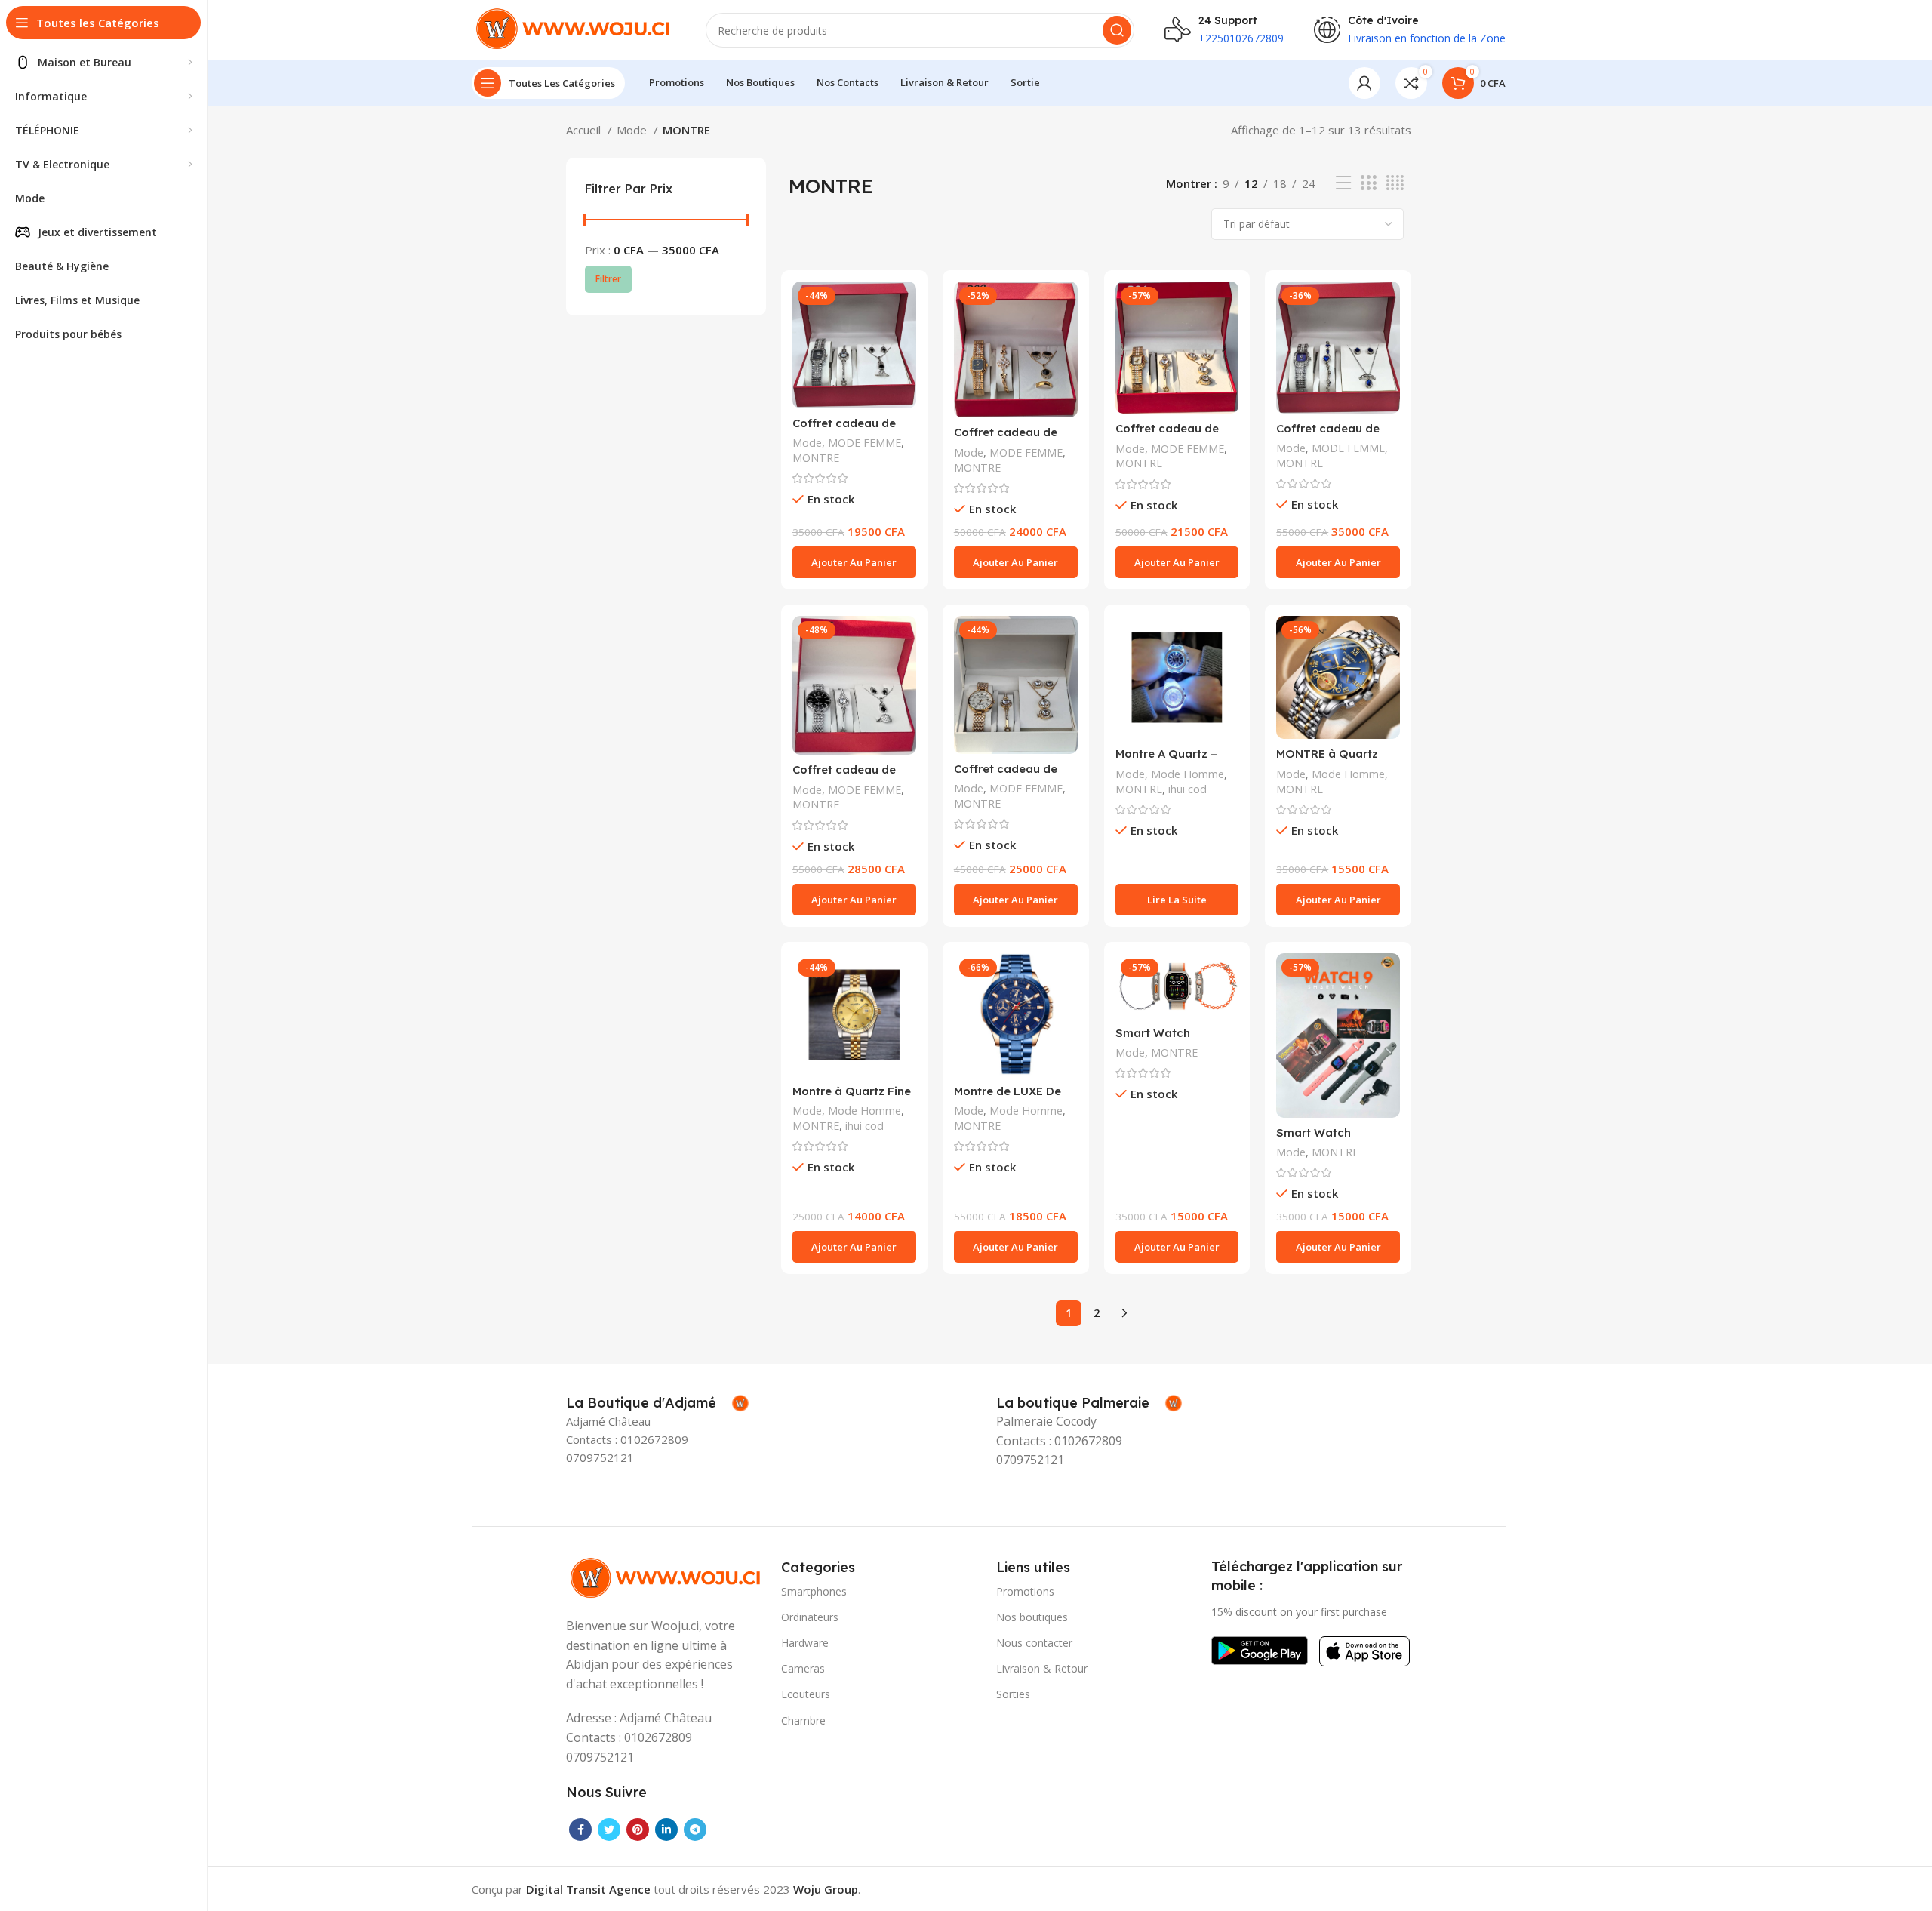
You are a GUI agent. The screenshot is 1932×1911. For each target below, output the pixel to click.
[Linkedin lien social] (666, 1829)
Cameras (803, 1668)
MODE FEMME (864, 443)
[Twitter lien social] (609, 1829)
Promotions (1025, 1591)
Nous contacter (1034, 1643)
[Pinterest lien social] (638, 1829)
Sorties (1013, 1694)
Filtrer (608, 279)
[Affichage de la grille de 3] (1368, 183)
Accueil (585, 130)
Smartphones (814, 1591)
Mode (633, 130)
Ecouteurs (806, 1694)
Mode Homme (1188, 774)
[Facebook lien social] (580, 1829)
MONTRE (816, 458)
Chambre (803, 1720)
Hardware (805, 1643)
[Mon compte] (1364, 83)
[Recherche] (1117, 30)
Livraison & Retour (1042, 1668)
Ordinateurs (810, 1617)
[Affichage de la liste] (1343, 183)
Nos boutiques (1032, 1617)
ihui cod (1188, 789)
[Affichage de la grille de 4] (1395, 183)
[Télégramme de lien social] (695, 1829)
